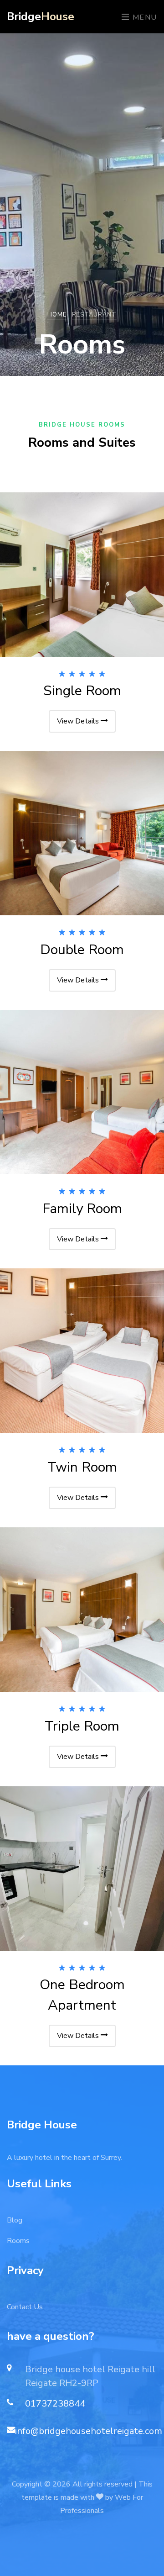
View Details (79, 721)
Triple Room (82, 1726)
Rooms (18, 2241)
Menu (143, 17)
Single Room (82, 691)
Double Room (82, 950)
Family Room (82, 1209)
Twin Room (82, 1467)
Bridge (41, 16)
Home (57, 315)
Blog (15, 2220)
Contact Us (25, 2307)
